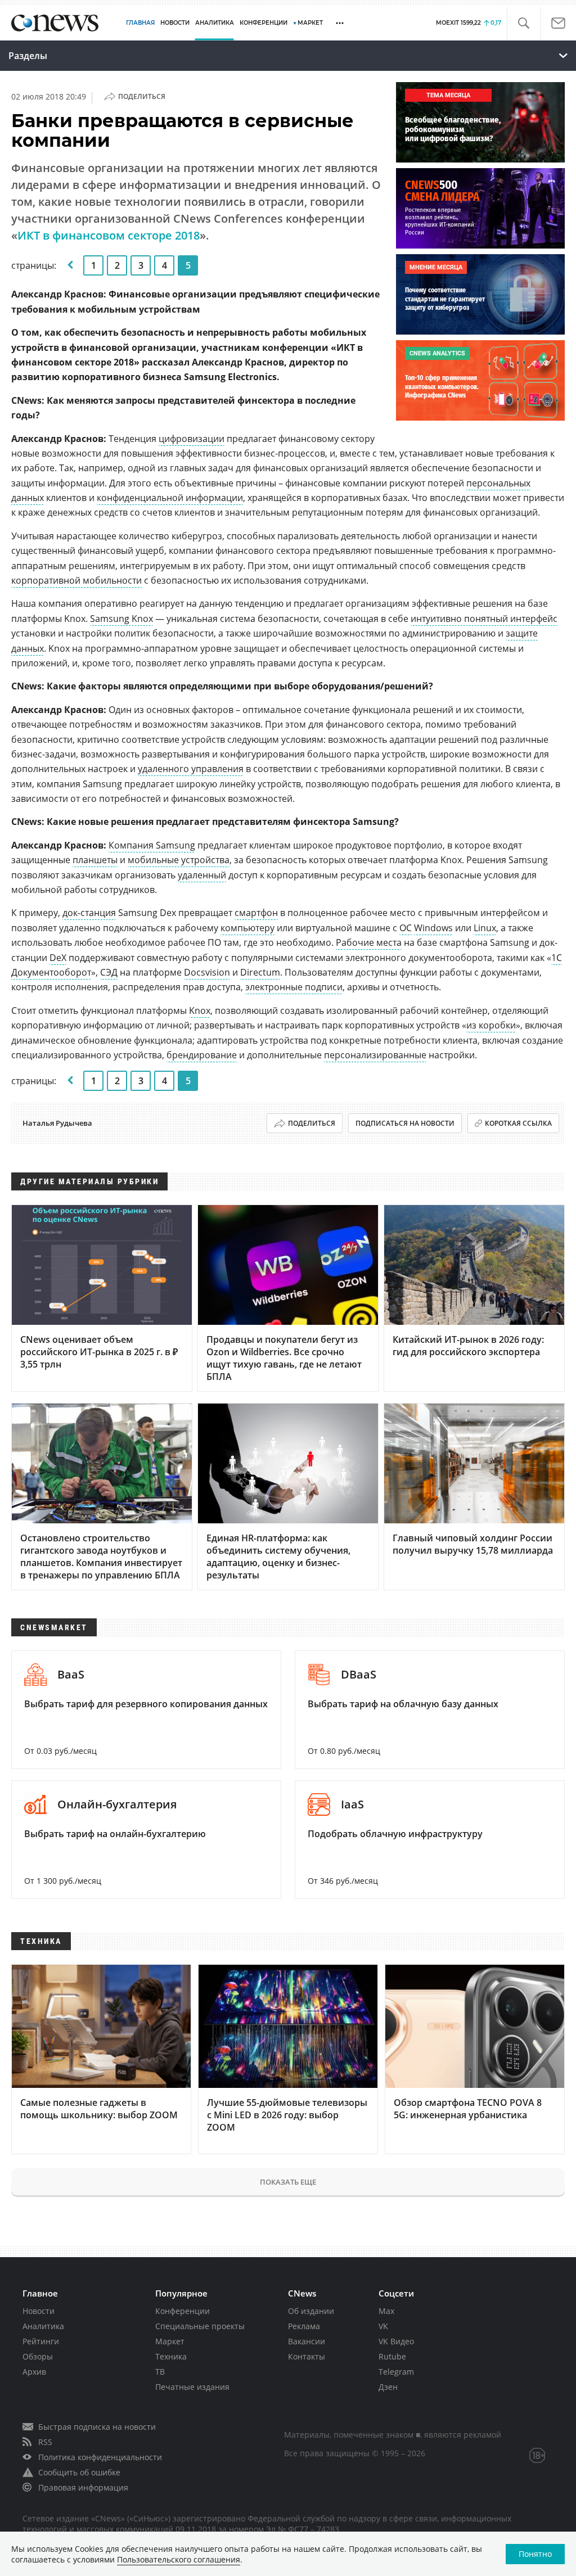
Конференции (183, 2311)
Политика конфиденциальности (100, 2457)
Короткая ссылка (518, 1123)
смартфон (256, 913)
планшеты (95, 860)
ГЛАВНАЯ (140, 23)
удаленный (202, 875)
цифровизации (192, 439)
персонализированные (375, 1055)
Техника (171, 2356)
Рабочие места (369, 942)
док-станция (89, 913)
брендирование (202, 1055)
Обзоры (38, 2356)
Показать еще (288, 2182)
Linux (485, 928)
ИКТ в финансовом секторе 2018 (109, 235)
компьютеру (247, 928)
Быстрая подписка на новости (97, 2427)
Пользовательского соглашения (179, 2559)
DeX (58, 958)
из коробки (491, 1025)
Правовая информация (83, 2487)
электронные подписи (294, 987)
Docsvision (207, 972)
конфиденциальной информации (170, 498)
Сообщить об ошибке (79, 2472)
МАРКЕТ (310, 23)
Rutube (392, 2356)
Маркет (170, 2341)
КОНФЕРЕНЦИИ (264, 23)
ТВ (160, 2372)
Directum (260, 972)
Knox (200, 1010)
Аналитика (215, 23)
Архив (34, 2372)
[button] (523, 23)
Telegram (396, 2372)
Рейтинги (41, 2341)
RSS (45, 2442)
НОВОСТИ (175, 23)
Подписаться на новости (405, 1123)
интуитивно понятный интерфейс (484, 619)
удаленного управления (191, 769)
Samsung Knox (121, 619)
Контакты (307, 2356)
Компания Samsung (152, 845)
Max (386, 2311)
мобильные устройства (179, 860)
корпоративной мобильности (76, 580)
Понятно (535, 2554)
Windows (433, 928)
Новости (39, 2311)
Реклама (304, 2326)
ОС (406, 928)
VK (383, 2326)
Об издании (311, 2311)
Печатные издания (192, 2387)
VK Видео (396, 2341)
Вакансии (307, 2341)
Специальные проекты (200, 2326)
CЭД (109, 972)
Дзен (388, 2387)
